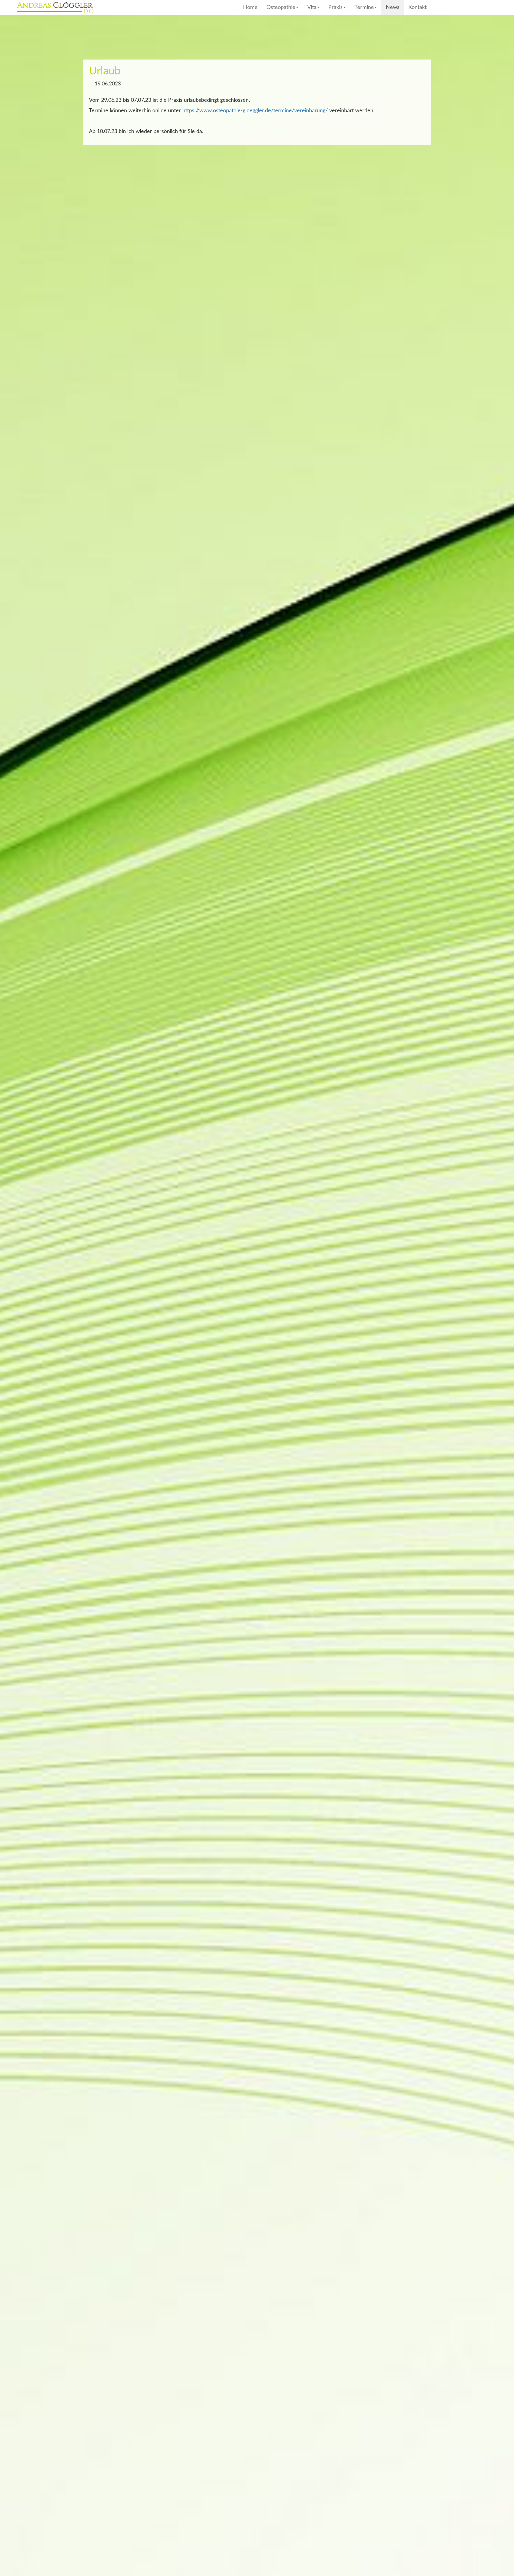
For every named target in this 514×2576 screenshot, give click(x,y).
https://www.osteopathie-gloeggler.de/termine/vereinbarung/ (255, 111)
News (393, 7)
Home (250, 7)
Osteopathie (281, 7)
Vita (312, 7)
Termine (364, 7)
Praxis (336, 7)
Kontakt (417, 7)
